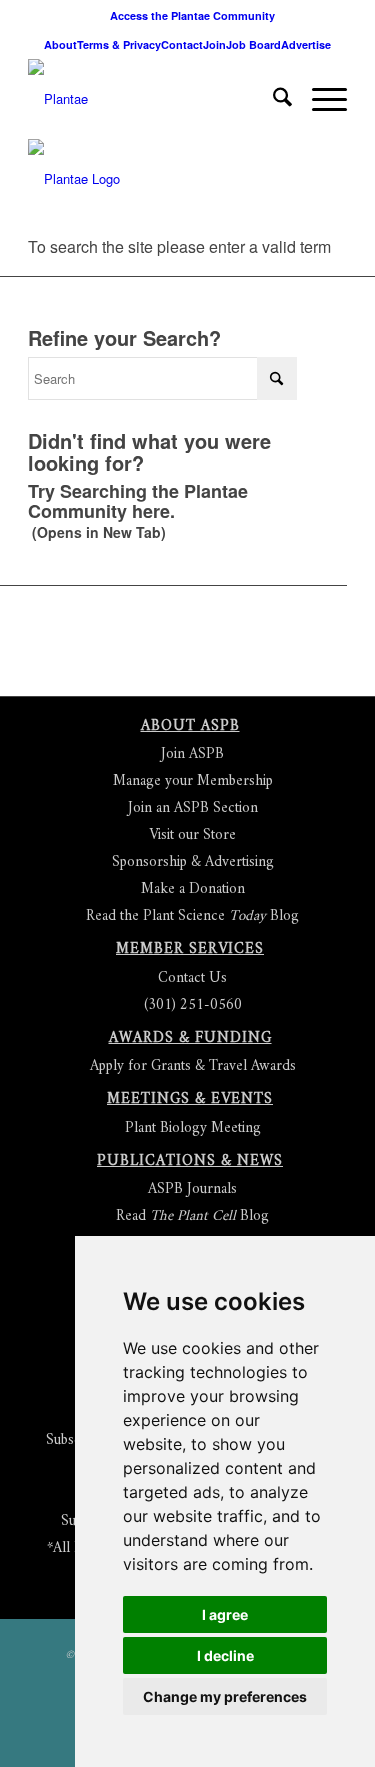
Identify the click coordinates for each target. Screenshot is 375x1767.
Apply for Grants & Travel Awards (193, 1066)
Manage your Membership (193, 781)
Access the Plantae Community (192, 15)
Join (214, 44)
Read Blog (192, 1216)
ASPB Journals (192, 1189)
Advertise (306, 44)
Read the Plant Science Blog (192, 916)
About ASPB (190, 726)
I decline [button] (225, 1655)
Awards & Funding (190, 1038)
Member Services (190, 949)
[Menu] (319, 99)
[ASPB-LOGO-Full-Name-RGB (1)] (155, 99)
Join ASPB (192, 754)
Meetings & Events (190, 1099)
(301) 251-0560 (193, 1005)
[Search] (272, 99)
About (60, 44)
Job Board (253, 44)
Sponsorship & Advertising (193, 862)
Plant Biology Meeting (193, 1128)
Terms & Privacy (119, 44)
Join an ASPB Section (193, 808)
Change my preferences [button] (225, 1696)
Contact (182, 44)
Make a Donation (193, 889)
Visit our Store (192, 835)
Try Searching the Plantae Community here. (138, 501)
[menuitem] (192, 15)
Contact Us (192, 978)
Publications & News (190, 1161)
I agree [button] (225, 1614)
